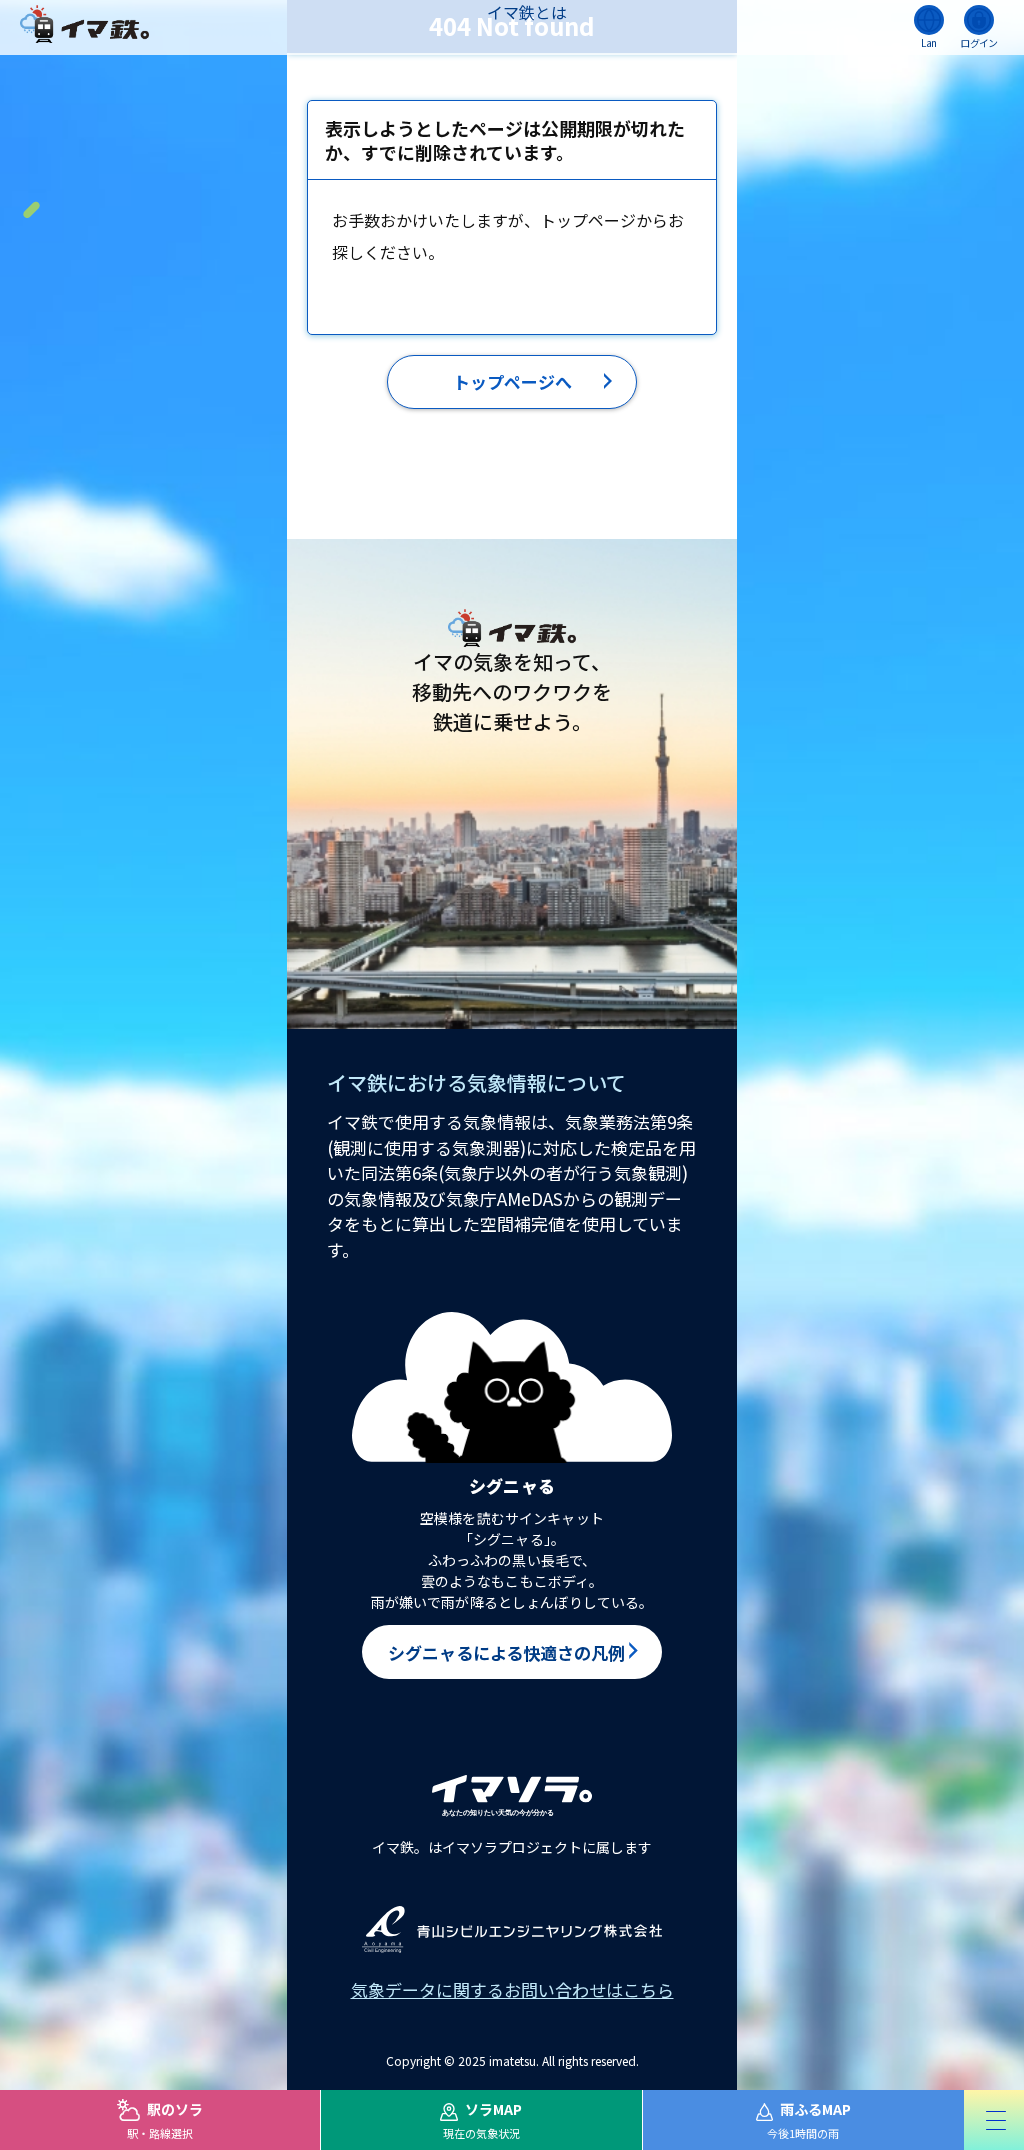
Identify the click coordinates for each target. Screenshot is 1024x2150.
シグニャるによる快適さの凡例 (506, 1652)
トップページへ (512, 381)
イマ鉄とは (527, 12)
